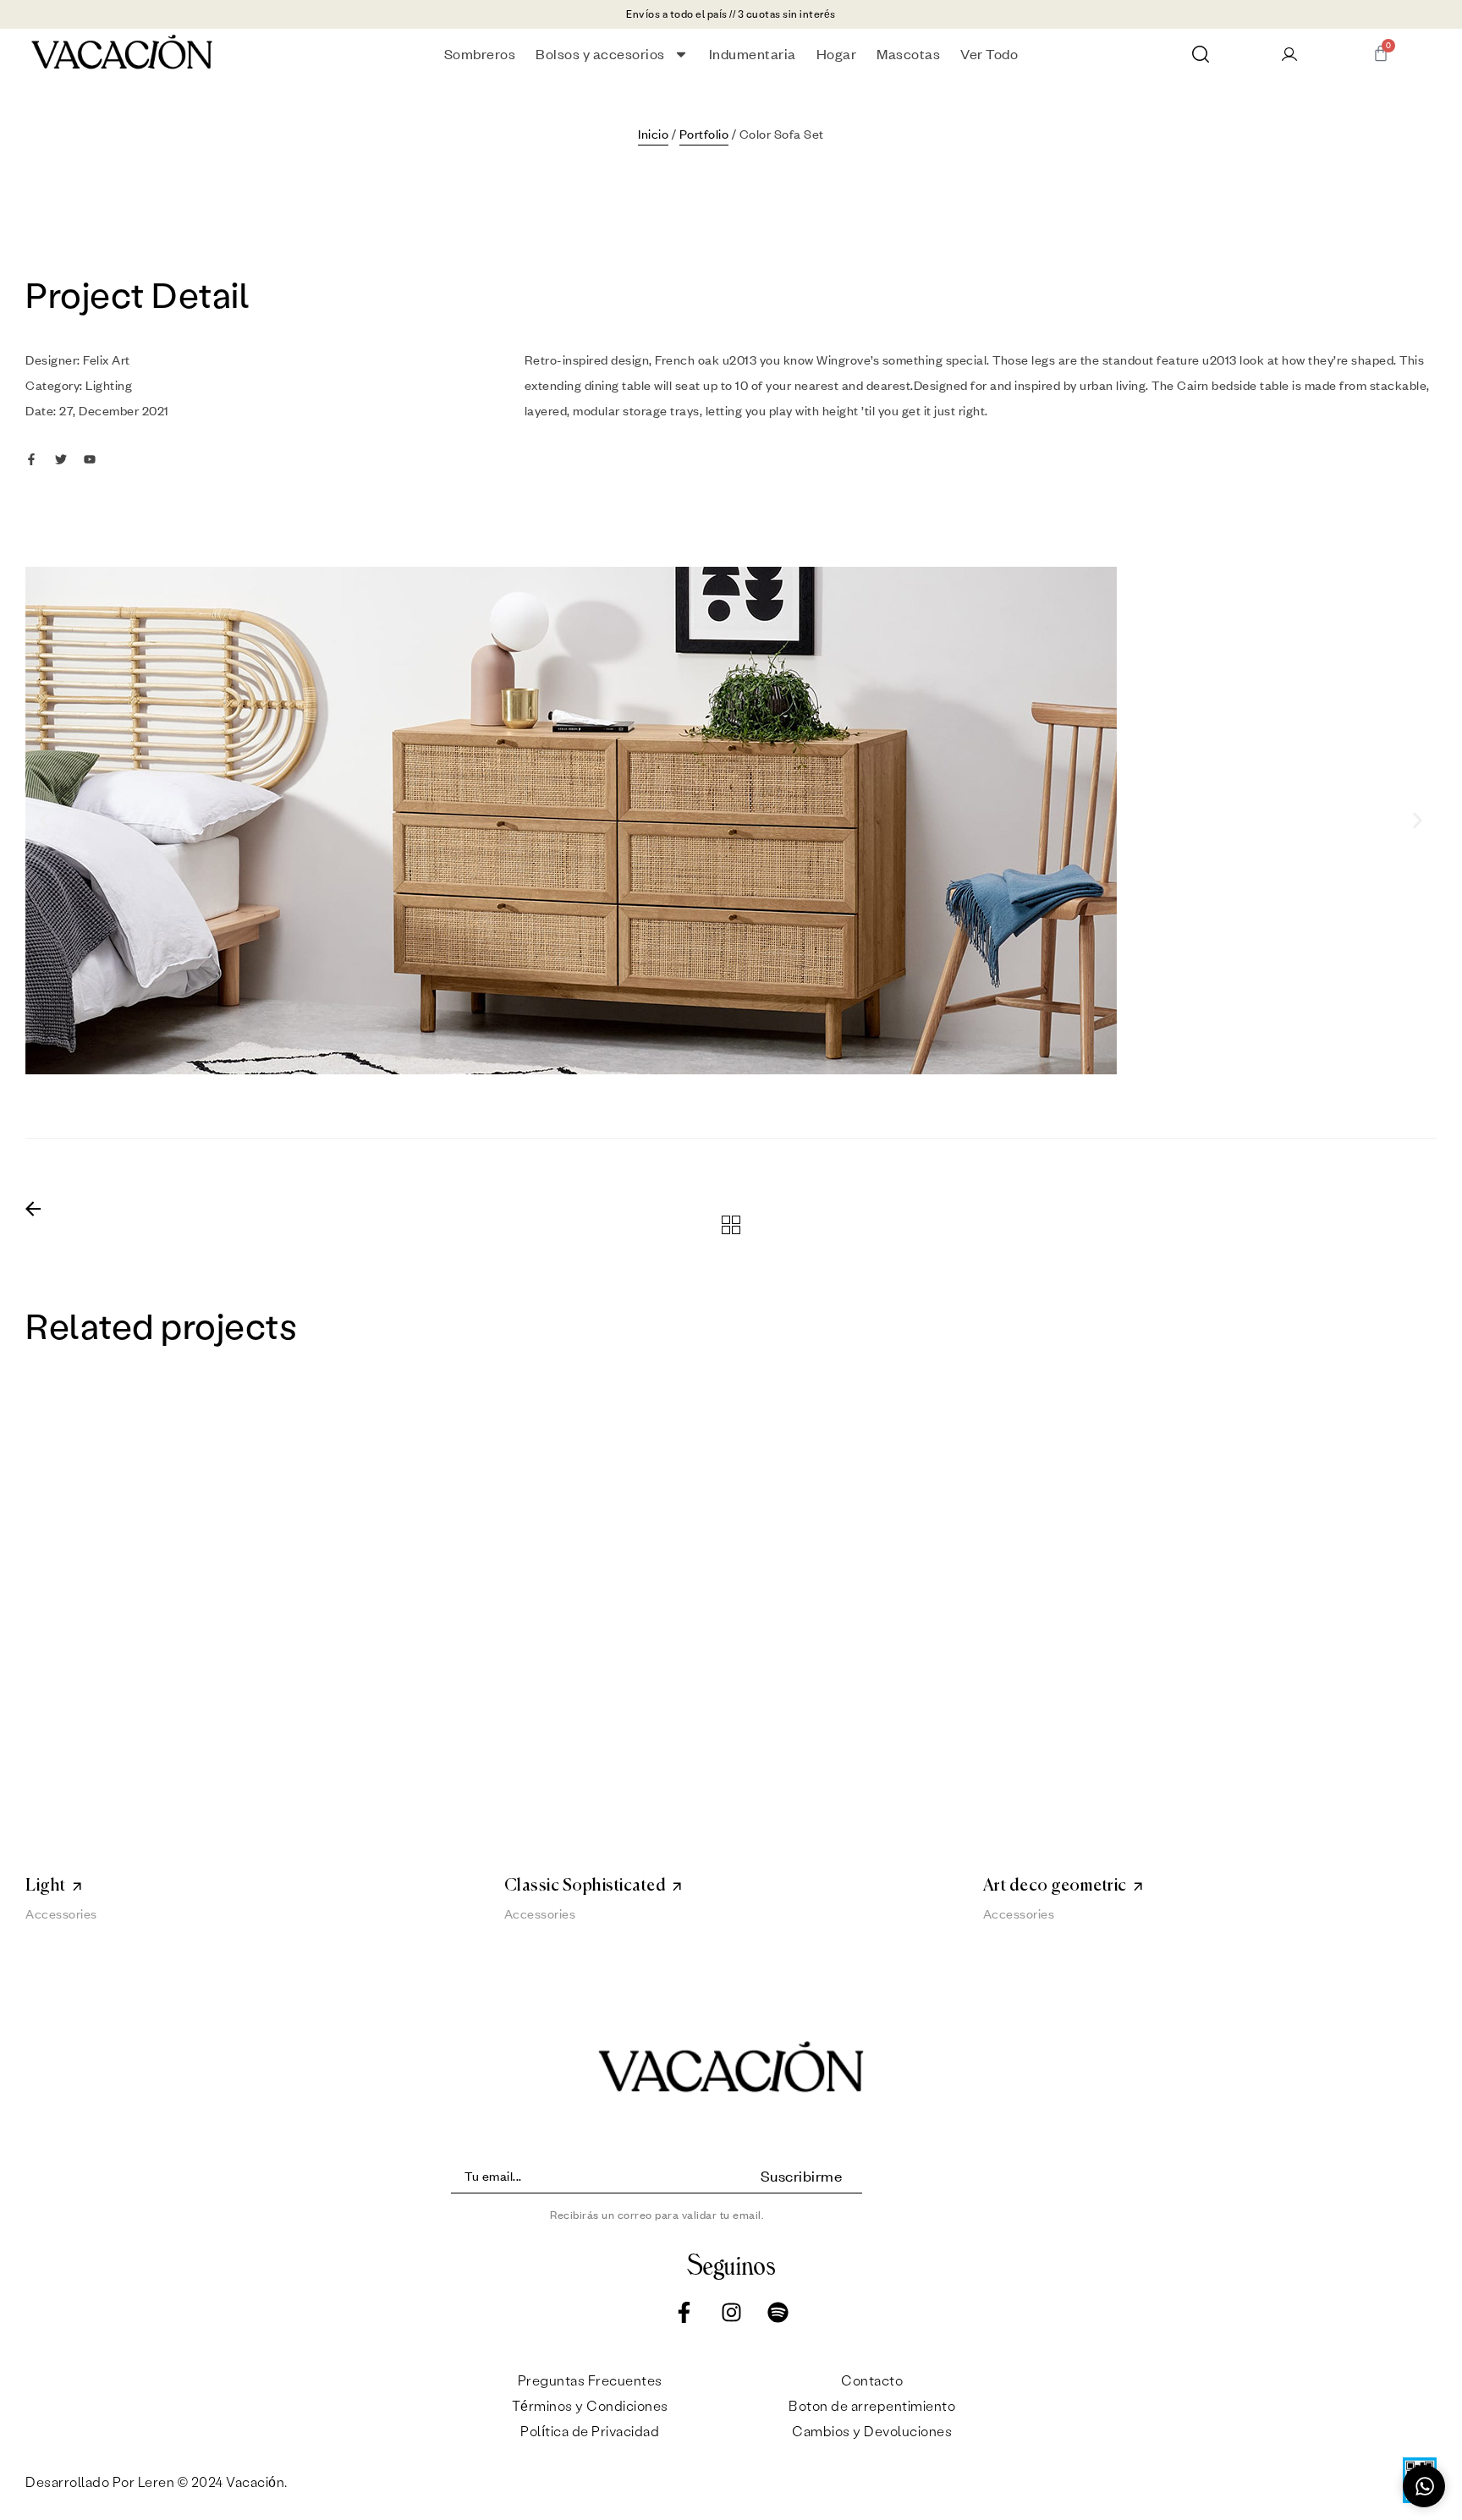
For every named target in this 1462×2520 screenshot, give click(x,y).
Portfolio (704, 134)
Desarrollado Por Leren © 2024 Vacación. (158, 2482)
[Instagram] (731, 2313)
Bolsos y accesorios (600, 54)
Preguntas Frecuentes (590, 2380)
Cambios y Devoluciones (872, 2431)
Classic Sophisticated (585, 1886)
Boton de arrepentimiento (872, 2405)
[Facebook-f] (684, 2313)
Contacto (872, 2380)
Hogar (837, 54)
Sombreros (480, 54)
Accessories (61, 1913)
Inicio (653, 134)
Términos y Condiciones (590, 2405)
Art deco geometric (1055, 1886)
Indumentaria (753, 54)
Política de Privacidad (590, 2431)
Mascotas (908, 54)
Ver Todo (989, 54)
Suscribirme (802, 2176)
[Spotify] (778, 2313)
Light (46, 1886)
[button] (44, 821)
